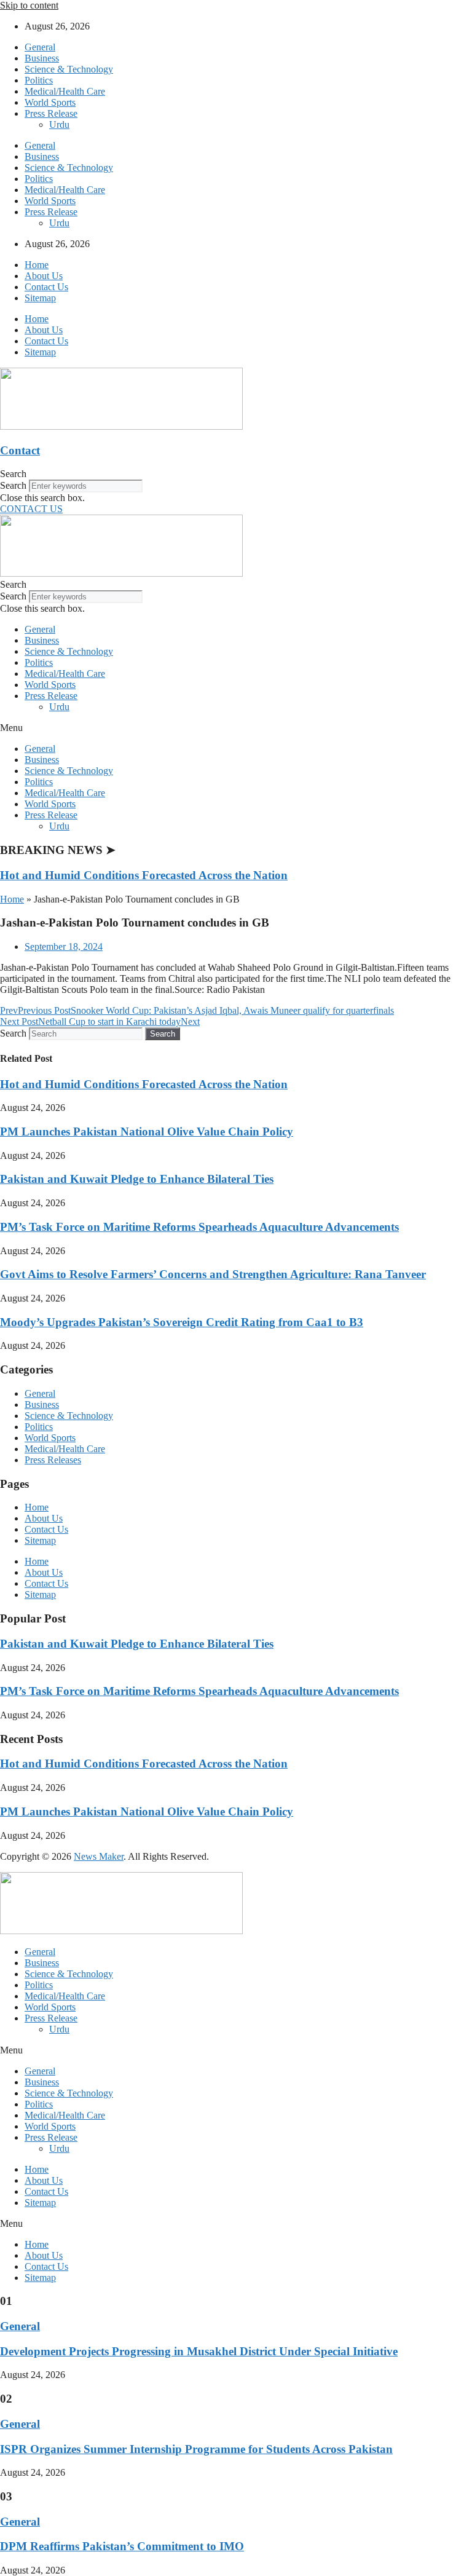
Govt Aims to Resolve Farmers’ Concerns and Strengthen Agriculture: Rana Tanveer (213, 1274)
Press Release (51, 113)
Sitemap (40, 298)
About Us (44, 276)
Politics (39, 80)
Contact (20, 450)
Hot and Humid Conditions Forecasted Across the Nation (144, 875)
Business (42, 58)
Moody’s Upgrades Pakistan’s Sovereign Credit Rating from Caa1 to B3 (182, 1322)
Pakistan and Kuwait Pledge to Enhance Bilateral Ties (137, 1179)
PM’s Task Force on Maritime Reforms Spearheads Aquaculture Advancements (199, 1227)
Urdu (59, 124)
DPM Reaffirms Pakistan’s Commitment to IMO (122, 2546)
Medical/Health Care (65, 91)
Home (37, 265)
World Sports (50, 102)
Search (13, 485)
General (40, 47)
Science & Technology (69, 69)
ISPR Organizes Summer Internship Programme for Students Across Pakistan (196, 2449)
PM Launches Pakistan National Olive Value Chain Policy (147, 1132)
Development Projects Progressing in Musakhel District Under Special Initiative (199, 2351)
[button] (236, 474)
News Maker (99, 1856)
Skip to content (29, 5)
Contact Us (46, 287)
